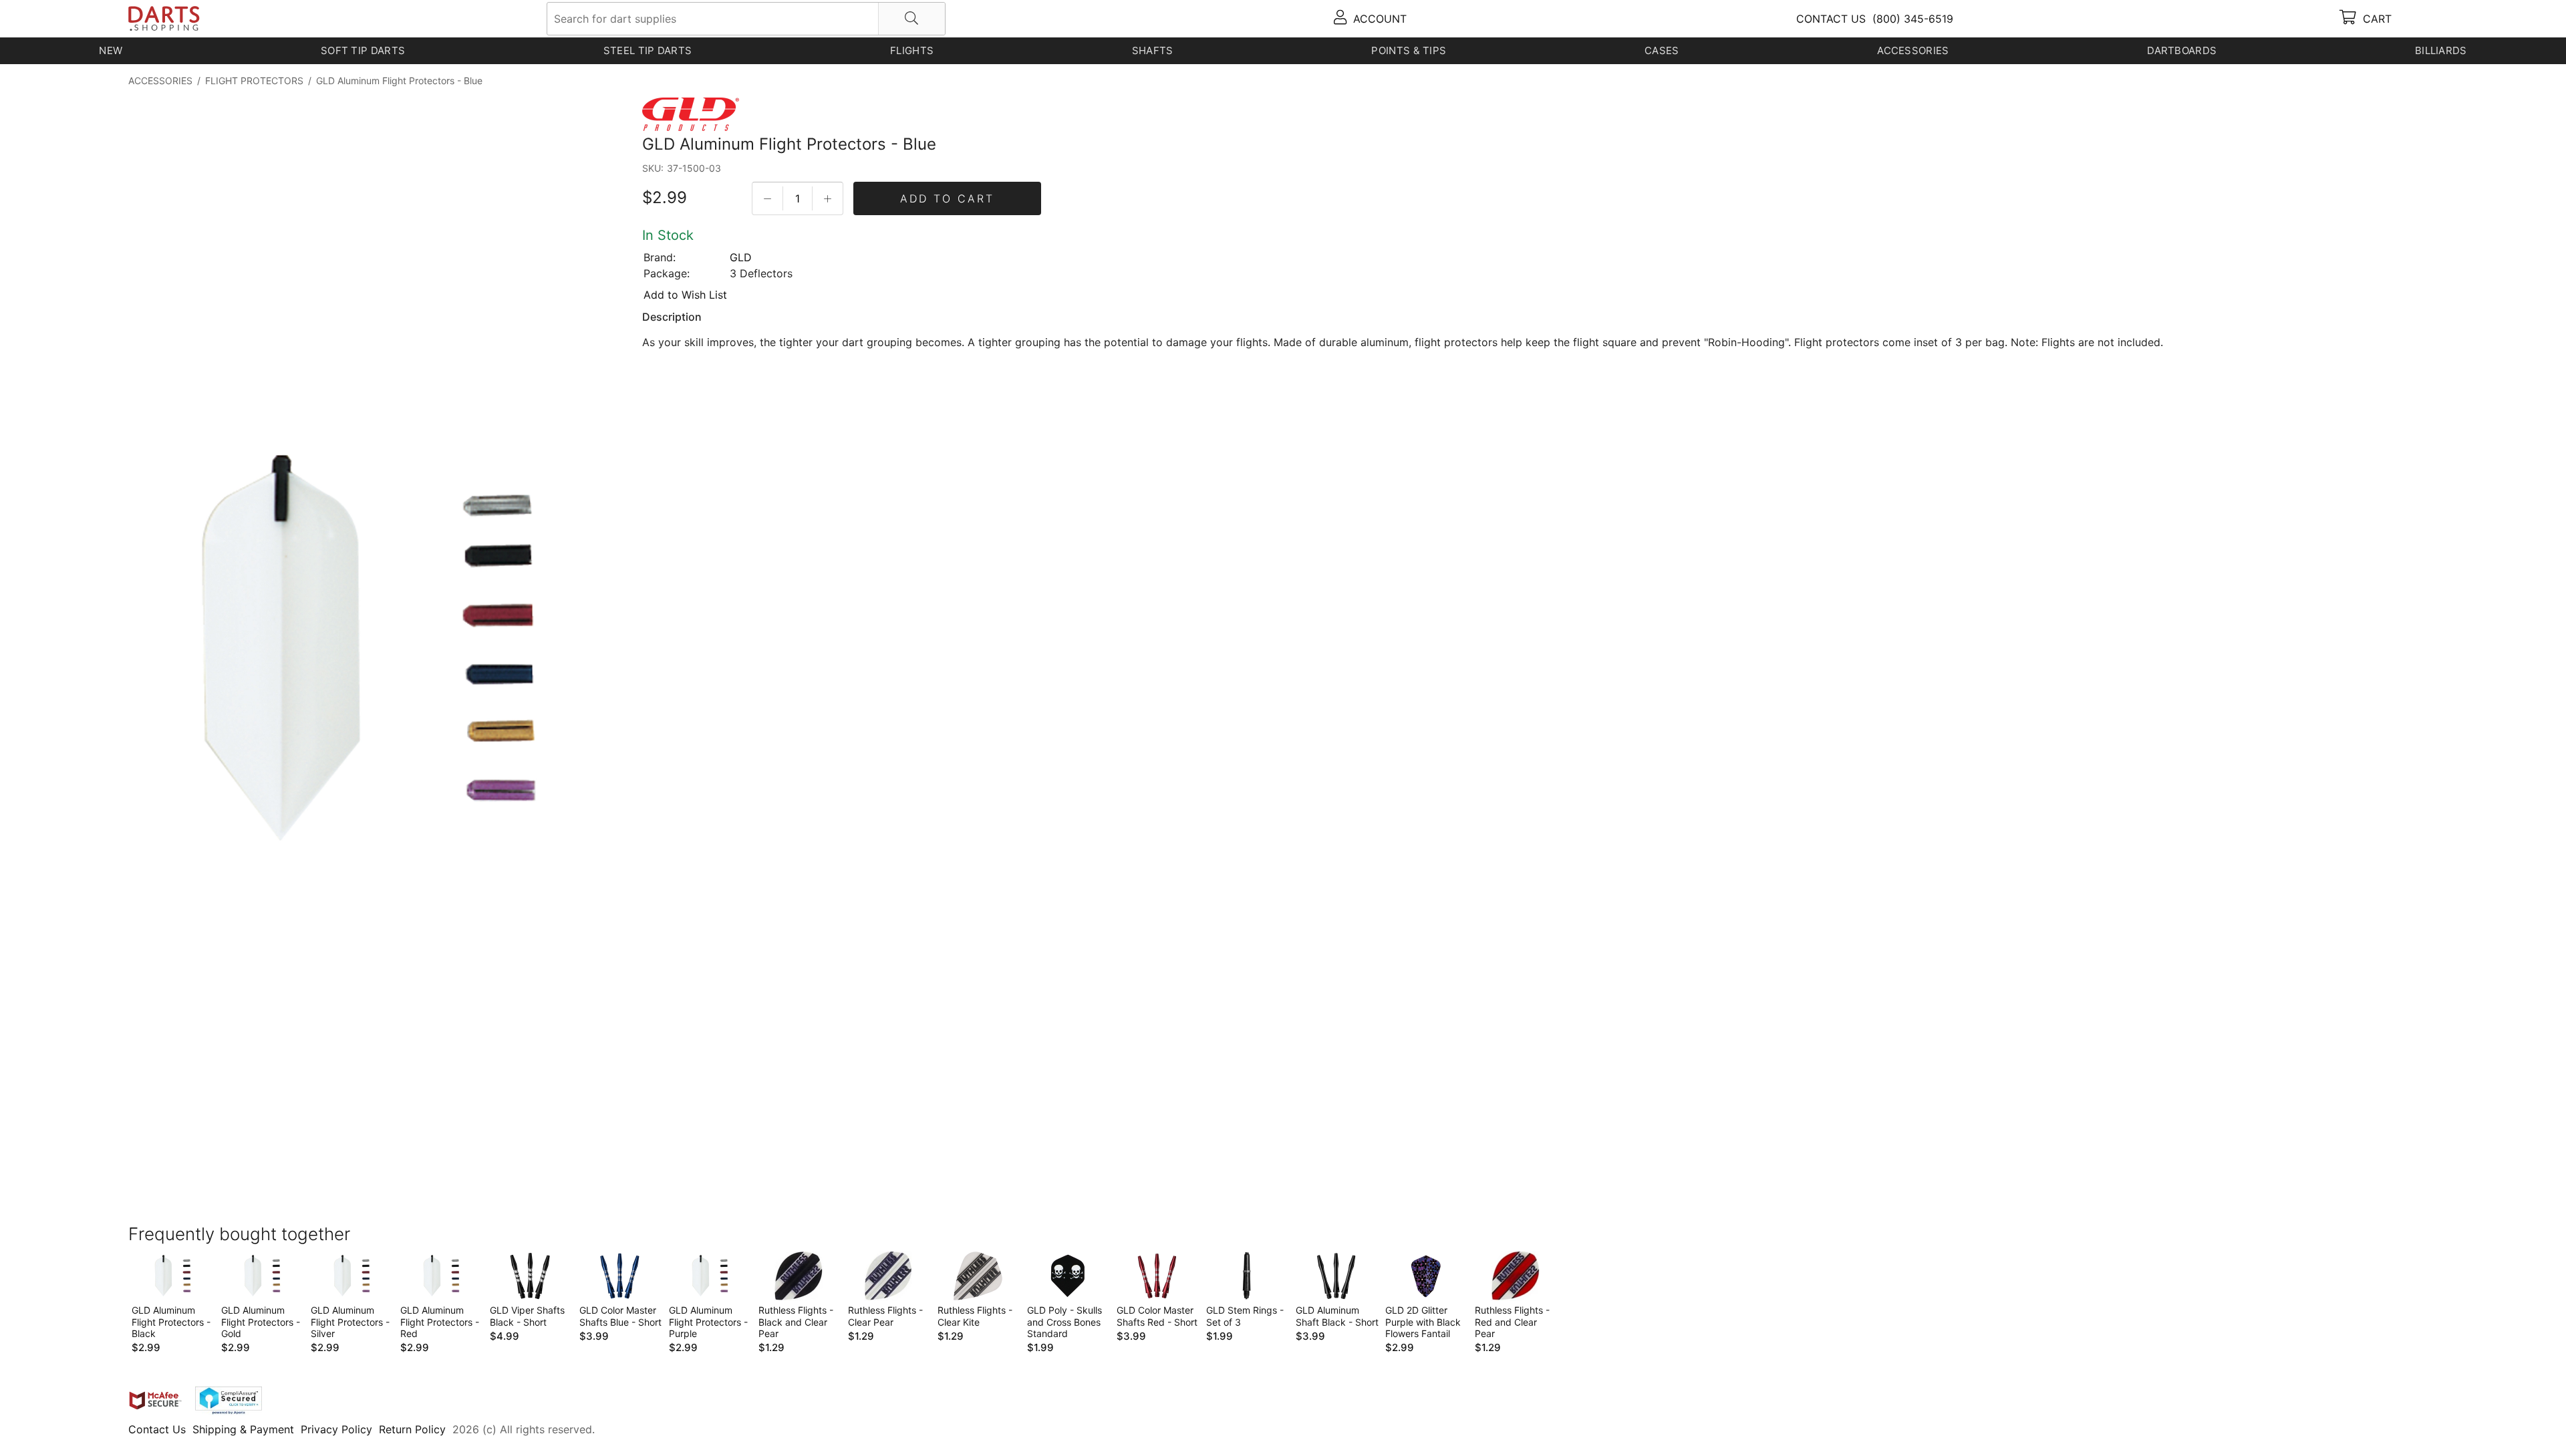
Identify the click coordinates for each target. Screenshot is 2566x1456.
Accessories (1913, 50)
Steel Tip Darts (648, 50)
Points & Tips (1409, 50)
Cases (1662, 50)
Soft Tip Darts (363, 50)
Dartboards (2182, 50)
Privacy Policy (336, 1429)
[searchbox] (746, 19)
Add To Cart (947, 198)
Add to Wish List (685, 295)
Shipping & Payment (243, 1429)
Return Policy (412, 1429)
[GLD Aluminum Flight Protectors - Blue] (362, 651)
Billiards (2441, 50)
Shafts (1153, 50)
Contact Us (157, 1429)
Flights (912, 50)
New (111, 50)
